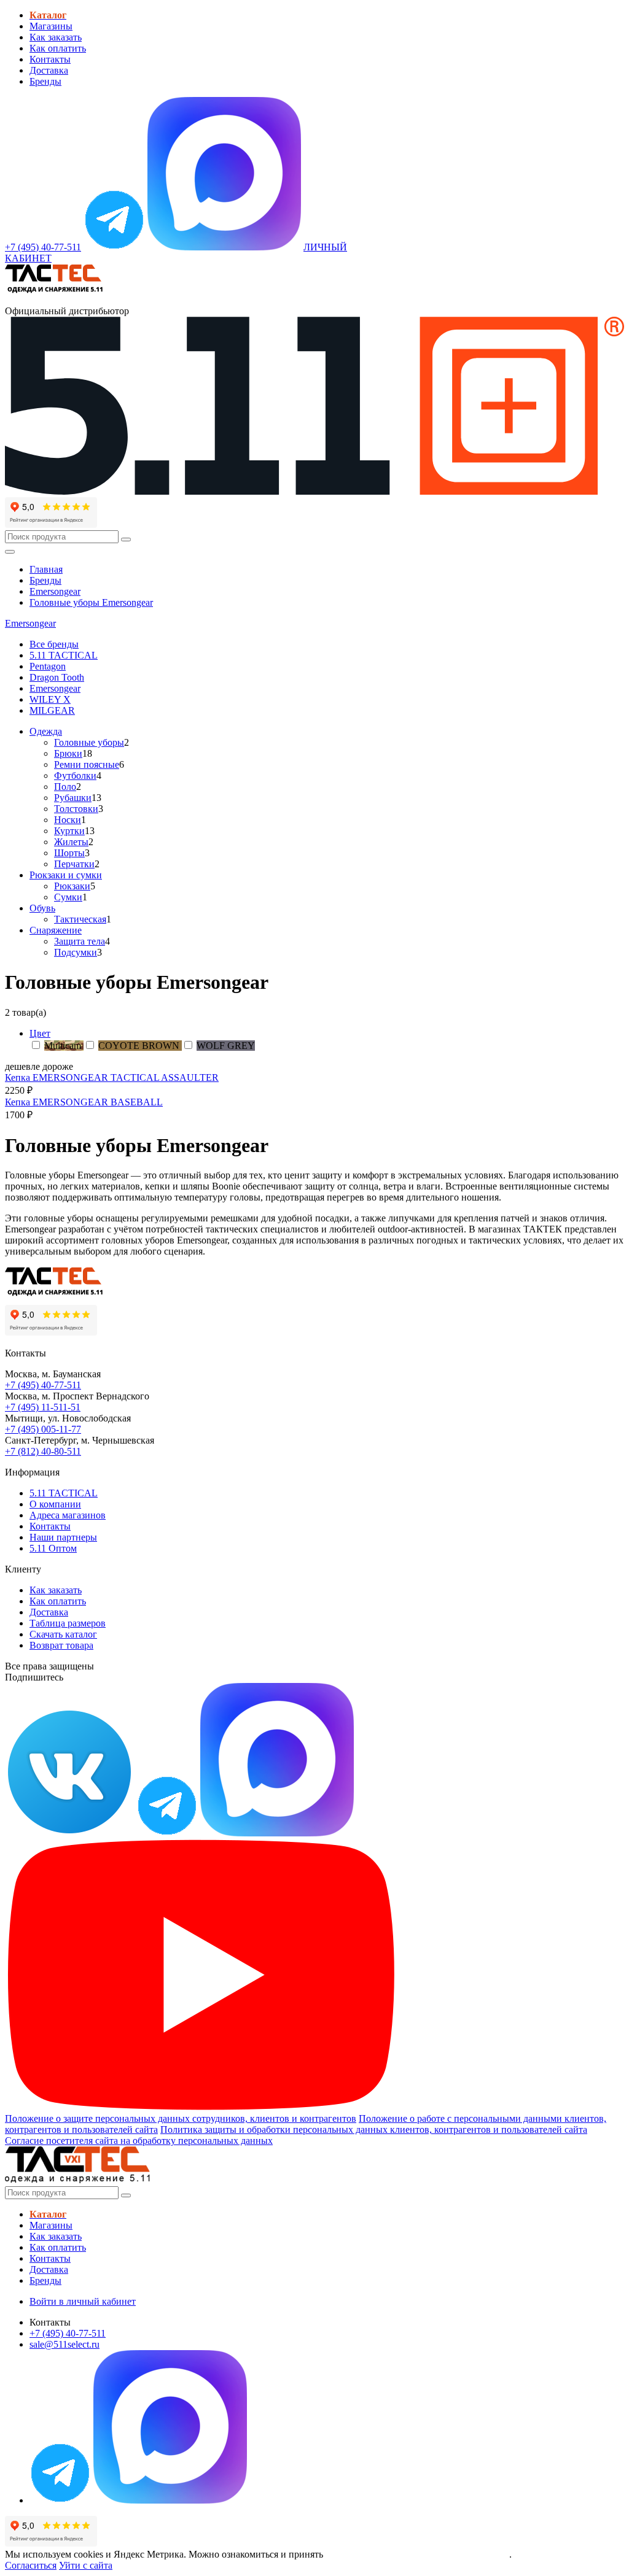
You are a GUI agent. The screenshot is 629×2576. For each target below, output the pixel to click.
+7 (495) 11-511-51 (43, 1407)
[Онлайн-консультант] (114, 247)
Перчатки (74, 864)
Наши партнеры (63, 1537)
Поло (65, 787)
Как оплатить (58, 48)
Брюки (68, 753)
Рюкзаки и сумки (66, 875)
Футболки (75, 776)
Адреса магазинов (68, 1515)
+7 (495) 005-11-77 (43, 1429)
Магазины (51, 26)
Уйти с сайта (86, 2565)
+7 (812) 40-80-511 (43, 1451)
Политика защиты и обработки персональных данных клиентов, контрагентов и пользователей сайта (374, 2129)
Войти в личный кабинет (83, 2301)
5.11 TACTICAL (64, 655)
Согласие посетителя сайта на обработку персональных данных (139, 2141)
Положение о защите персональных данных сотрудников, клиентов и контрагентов (181, 2118)
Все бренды (54, 644)
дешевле (22, 1066)
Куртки (69, 831)
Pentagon (48, 666)
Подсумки (76, 952)
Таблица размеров (68, 1623)
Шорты (69, 853)
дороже (58, 1066)
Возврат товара (61, 1645)
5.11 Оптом (53, 1548)
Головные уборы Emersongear (91, 602)
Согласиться (31, 2565)
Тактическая (80, 919)
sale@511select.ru (64, 2344)
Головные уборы (89, 742)
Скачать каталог (63, 1634)
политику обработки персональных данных (417, 2554)
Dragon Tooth (57, 677)
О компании (55, 1504)
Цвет (40, 1033)
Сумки (68, 897)
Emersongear (55, 591)
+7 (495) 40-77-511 (43, 1385)
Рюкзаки (72, 886)
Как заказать (56, 37)
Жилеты (71, 842)
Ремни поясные (87, 764)
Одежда (46, 731)
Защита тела (80, 941)
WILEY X (50, 699)
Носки (68, 820)
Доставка (49, 70)
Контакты (50, 59)
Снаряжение (56, 930)
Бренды (45, 81)
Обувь (42, 908)
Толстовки (76, 809)
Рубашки (73, 798)
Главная (46, 569)
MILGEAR (52, 710)
